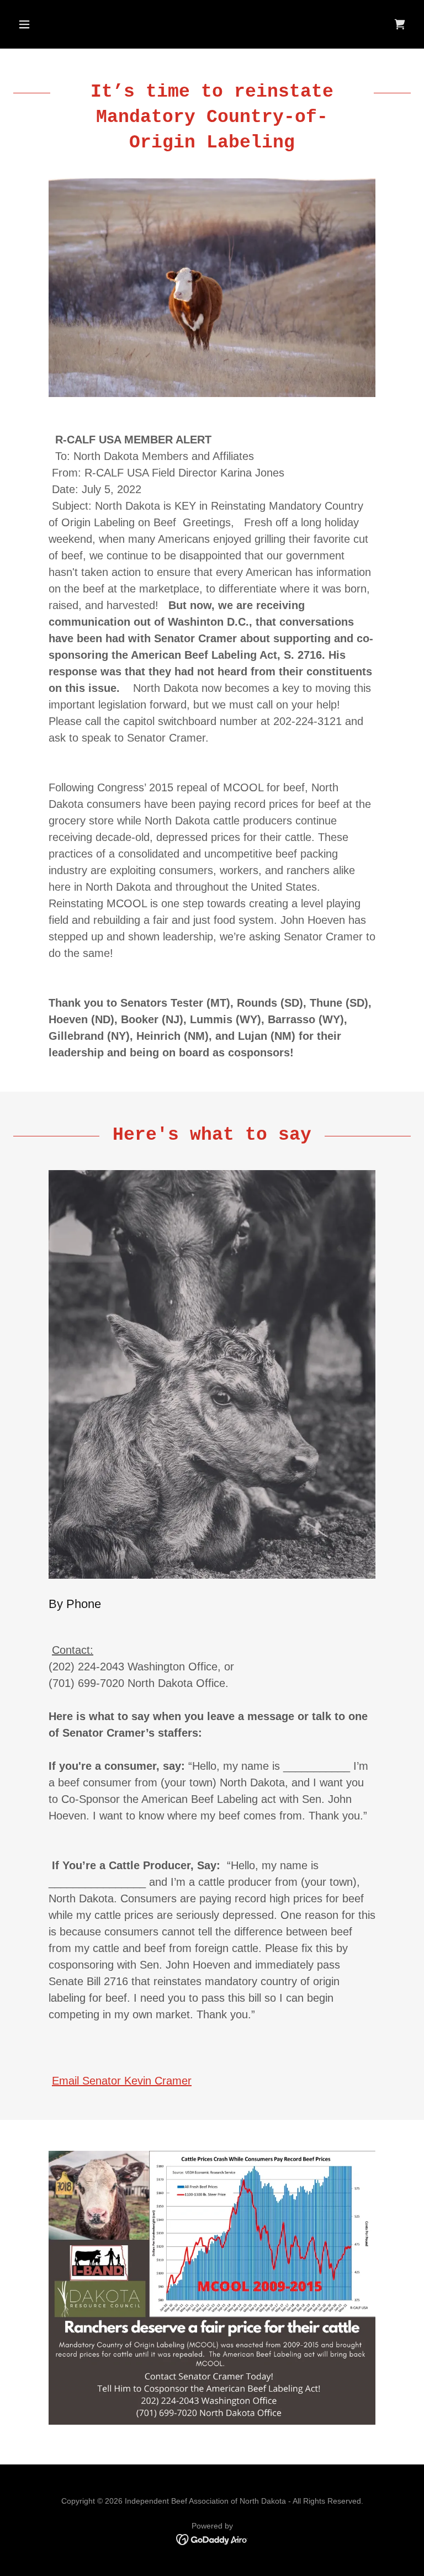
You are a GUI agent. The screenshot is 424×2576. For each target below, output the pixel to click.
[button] (43, 24)
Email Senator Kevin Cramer (122, 2081)
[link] (400, 24)
